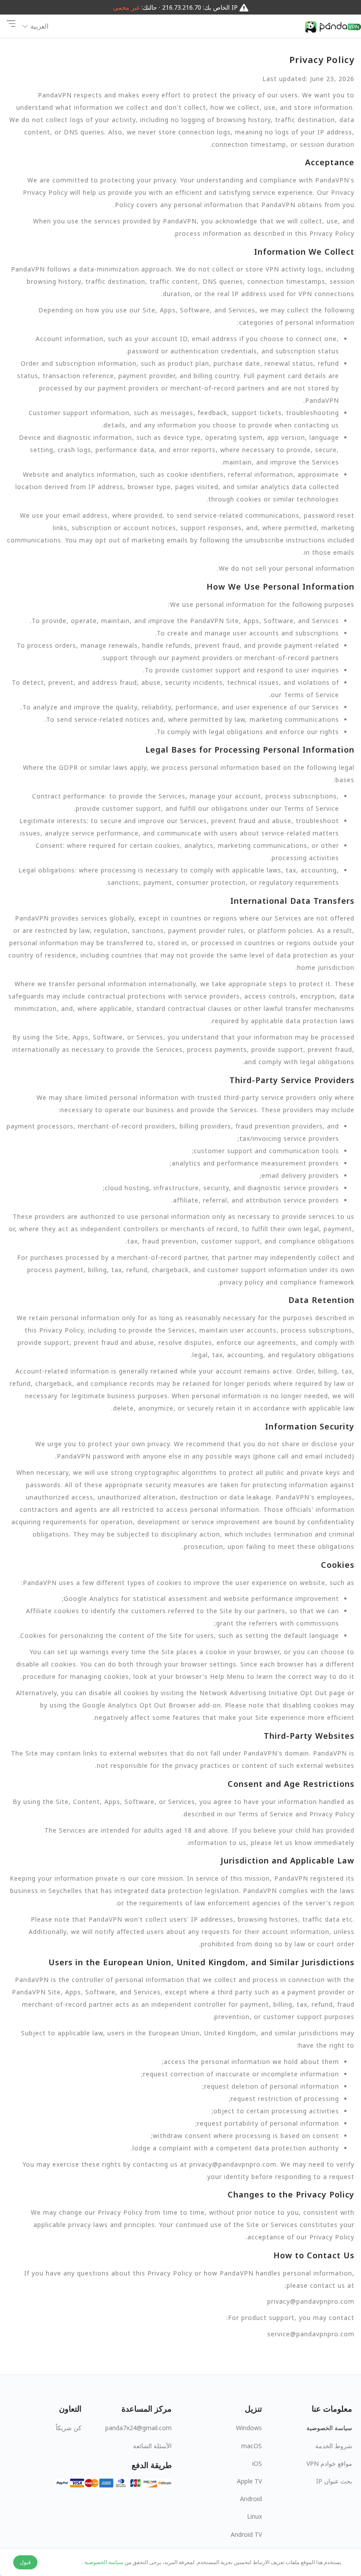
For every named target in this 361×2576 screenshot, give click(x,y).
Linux (254, 2516)
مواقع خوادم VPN (329, 2463)
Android (251, 2499)
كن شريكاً (69, 2428)
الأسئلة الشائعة (152, 2446)
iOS (257, 2463)
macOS (252, 2446)
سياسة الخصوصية (329, 2428)
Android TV (246, 2534)
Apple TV (249, 2481)
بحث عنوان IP (334, 2481)
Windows (249, 2428)
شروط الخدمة (334, 2446)
